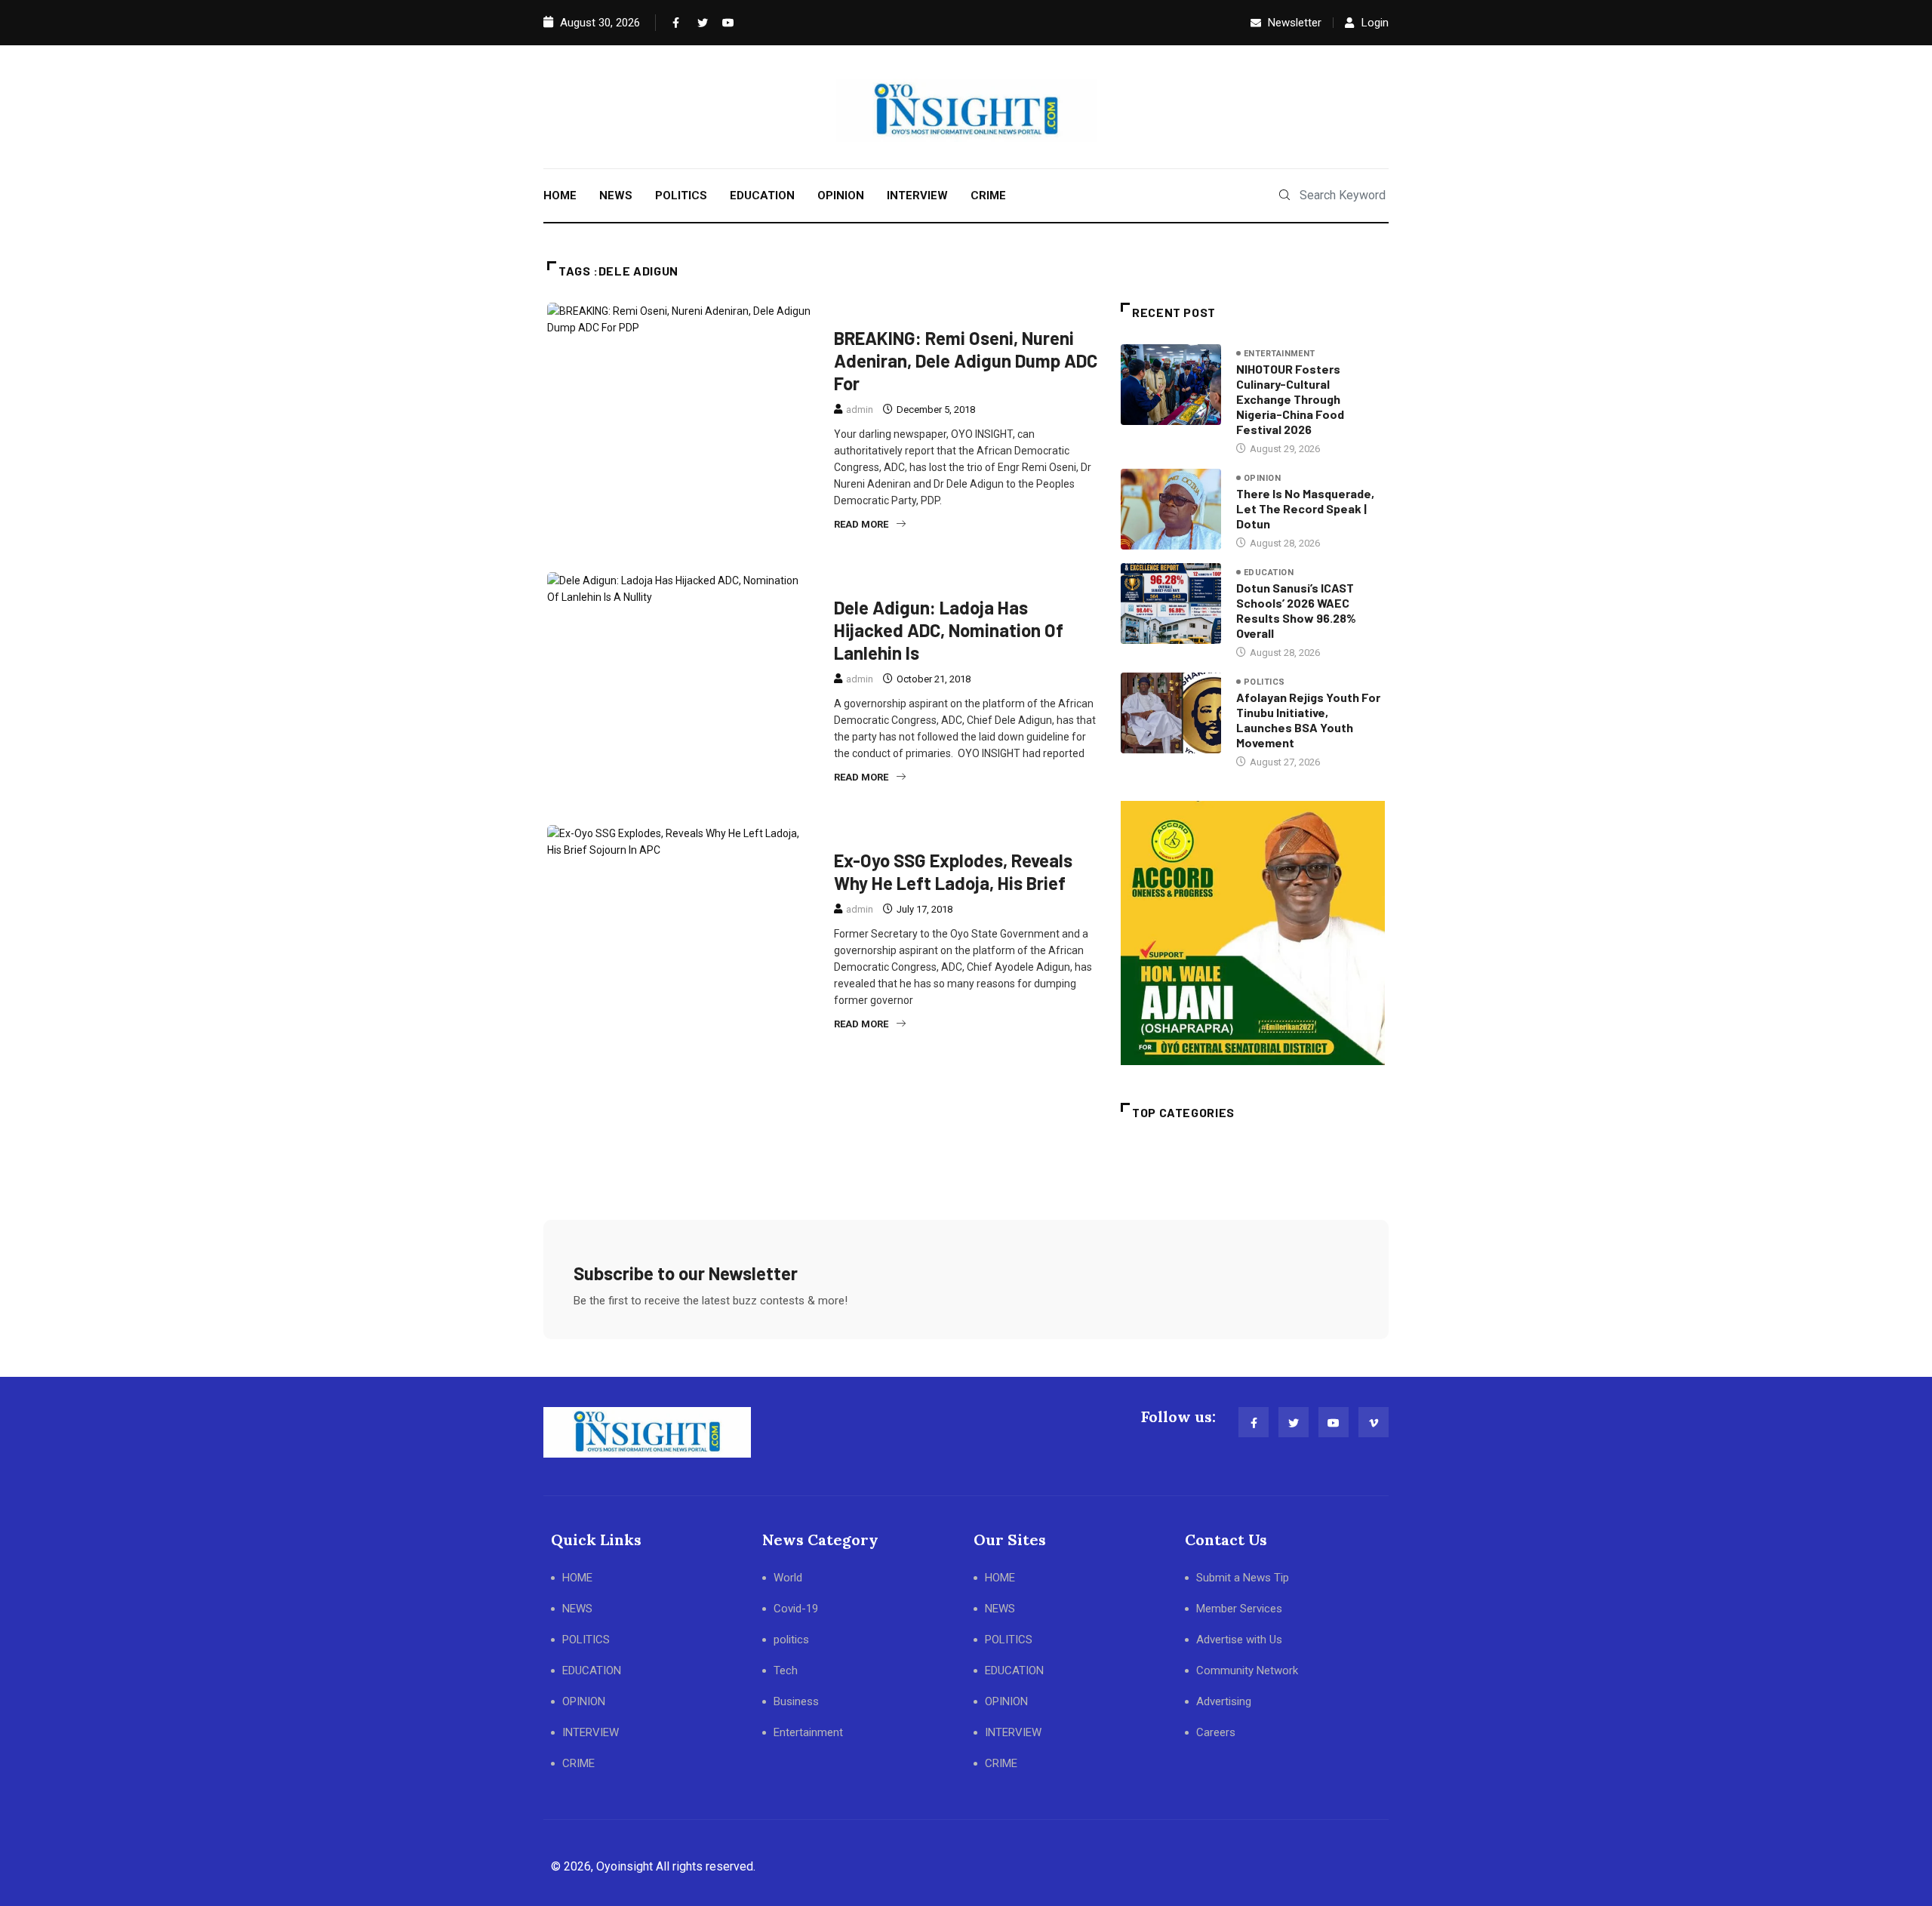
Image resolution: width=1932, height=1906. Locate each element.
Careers (1216, 1732)
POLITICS (681, 196)
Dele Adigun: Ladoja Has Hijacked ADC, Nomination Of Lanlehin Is (949, 630)
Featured (863, 312)
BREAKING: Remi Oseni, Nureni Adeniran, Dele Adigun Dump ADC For (966, 360)
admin (860, 410)
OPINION (841, 196)
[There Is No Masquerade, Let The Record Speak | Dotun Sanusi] (1171, 509)
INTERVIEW (917, 196)
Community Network (1247, 1670)
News (917, 312)
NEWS (616, 196)
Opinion (1262, 478)
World (788, 1578)
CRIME (988, 196)
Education (1269, 573)
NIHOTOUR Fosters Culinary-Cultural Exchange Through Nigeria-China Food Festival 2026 (1290, 399)
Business (796, 1701)
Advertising (1224, 1701)
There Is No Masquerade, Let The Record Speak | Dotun (1305, 508)
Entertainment (1280, 354)
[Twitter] (700, 23)
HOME (560, 196)
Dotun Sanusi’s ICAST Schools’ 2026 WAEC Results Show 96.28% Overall (1296, 610)
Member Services (1239, 1609)
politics (969, 312)
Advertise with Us (1239, 1640)
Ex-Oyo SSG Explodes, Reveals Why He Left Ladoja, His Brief (953, 871)
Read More (861, 524)
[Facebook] (675, 23)
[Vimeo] (1374, 1422)
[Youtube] (724, 23)
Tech (786, 1670)
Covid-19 (796, 1609)
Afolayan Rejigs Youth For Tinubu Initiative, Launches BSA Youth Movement (1308, 720)
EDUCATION (762, 196)
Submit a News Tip (1243, 1578)
